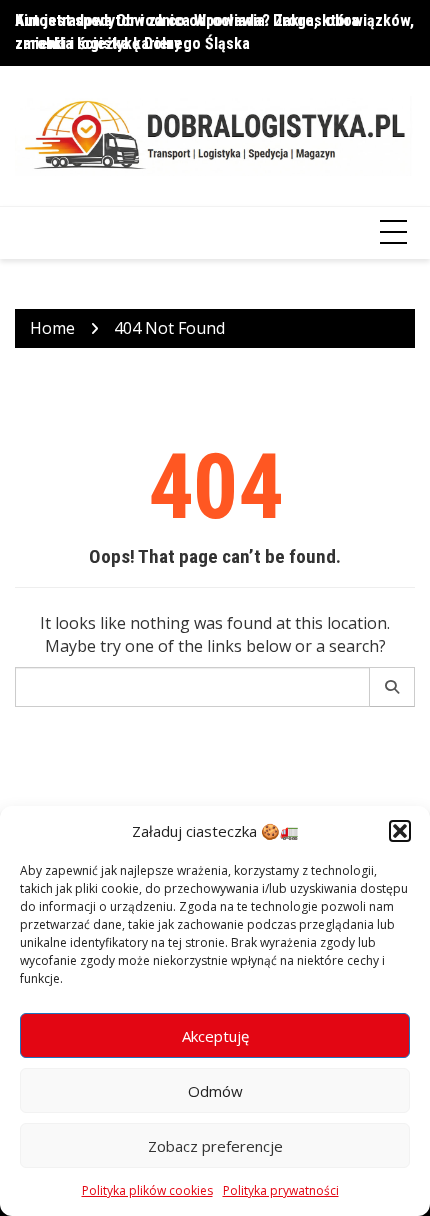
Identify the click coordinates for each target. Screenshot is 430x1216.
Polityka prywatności (281, 1190)
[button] (400, 831)
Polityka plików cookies (147, 1190)
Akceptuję (215, 1036)
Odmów (215, 1091)
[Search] (392, 687)
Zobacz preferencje (215, 1146)
